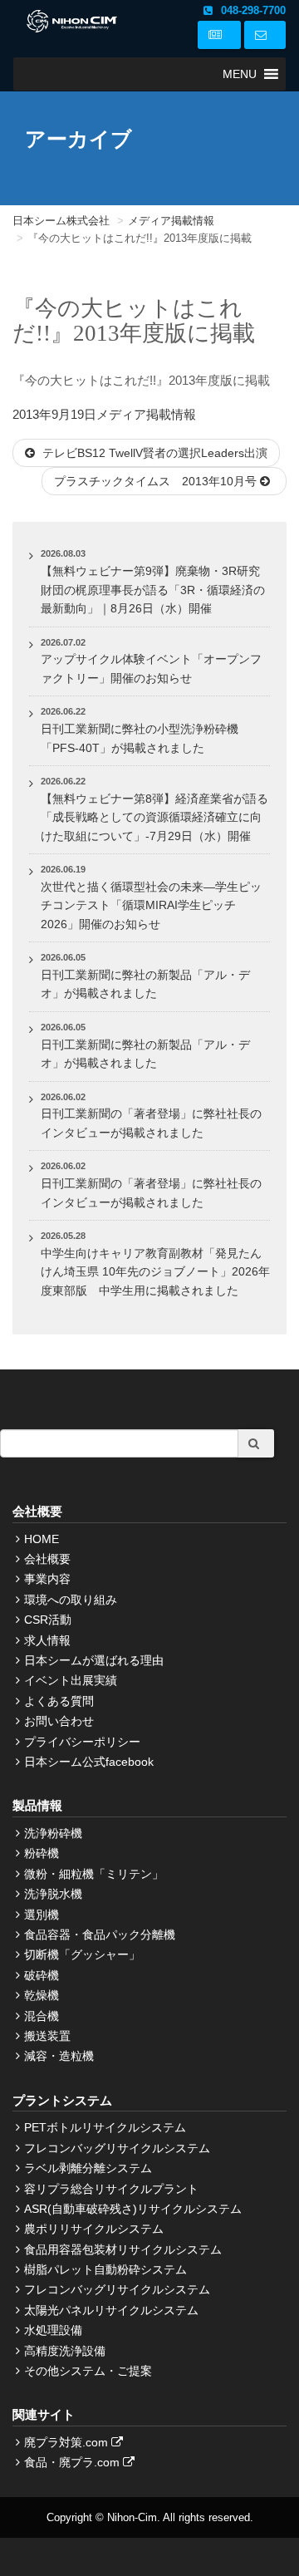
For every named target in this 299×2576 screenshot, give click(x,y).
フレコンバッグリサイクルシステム (117, 2148)
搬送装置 (47, 2036)
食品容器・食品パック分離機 (100, 1934)
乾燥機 (42, 1995)
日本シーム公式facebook (89, 1762)
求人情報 (47, 1640)
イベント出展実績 (71, 1680)
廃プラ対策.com (68, 2442)
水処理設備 (53, 2330)
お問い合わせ (59, 1721)
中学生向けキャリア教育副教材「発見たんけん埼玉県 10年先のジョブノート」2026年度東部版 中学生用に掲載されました (155, 1272)
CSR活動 (48, 1620)
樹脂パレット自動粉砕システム (105, 2269)
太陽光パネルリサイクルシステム (111, 2310)
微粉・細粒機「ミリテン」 (94, 1874)
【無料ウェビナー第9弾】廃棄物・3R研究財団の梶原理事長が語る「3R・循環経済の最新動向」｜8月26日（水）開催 (153, 590)
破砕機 (42, 1975)
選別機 (42, 1915)
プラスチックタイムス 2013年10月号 (157, 481)
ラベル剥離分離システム (88, 2168)
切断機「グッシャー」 (82, 1954)
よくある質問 (59, 1701)
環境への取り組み (71, 1600)
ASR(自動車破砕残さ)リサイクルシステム (133, 2209)
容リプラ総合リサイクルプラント (111, 2189)
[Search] (256, 1443)
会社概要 (47, 1559)
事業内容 (47, 1579)
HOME (42, 1539)
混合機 (42, 2016)
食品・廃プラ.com (74, 2462)
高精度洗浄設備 (65, 2351)
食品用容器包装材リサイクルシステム (123, 2249)
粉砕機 (42, 1853)
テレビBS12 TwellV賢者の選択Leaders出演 (153, 453)
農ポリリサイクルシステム (94, 2229)
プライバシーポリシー (82, 1742)
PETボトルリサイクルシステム (105, 2127)
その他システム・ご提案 (88, 2371)
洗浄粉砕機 (53, 1833)
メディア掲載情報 (146, 414)
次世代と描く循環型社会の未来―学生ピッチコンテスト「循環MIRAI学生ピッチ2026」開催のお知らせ (151, 905)
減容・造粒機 (59, 2056)
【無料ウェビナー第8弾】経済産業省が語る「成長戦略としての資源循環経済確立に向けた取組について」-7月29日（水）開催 (154, 817)
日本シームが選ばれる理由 (94, 1660)
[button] (240, 74)
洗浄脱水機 (53, 1894)
